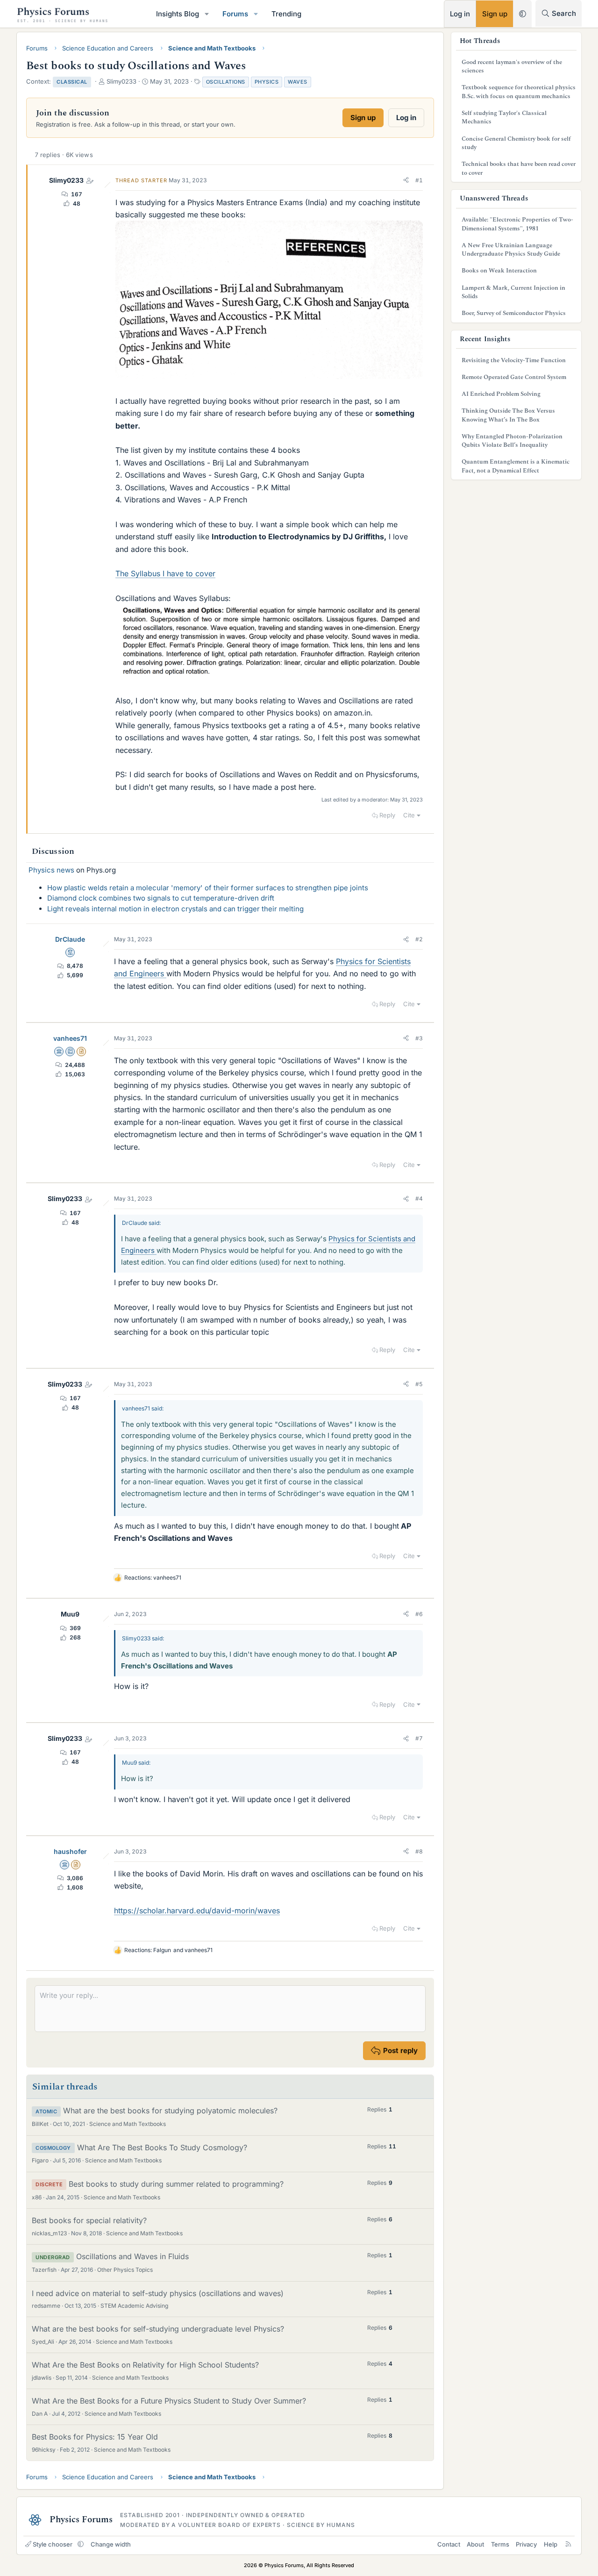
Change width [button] (111, 2544)
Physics (267, 82)
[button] (207, 14)
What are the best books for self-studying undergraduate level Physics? (158, 2329)
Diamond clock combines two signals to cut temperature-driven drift (161, 898)
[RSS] (568, 2544)
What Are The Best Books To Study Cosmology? (162, 2147)
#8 (419, 1851)
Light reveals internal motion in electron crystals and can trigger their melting (175, 909)
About (475, 2544)
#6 (419, 1614)
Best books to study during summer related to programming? (176, 2184)
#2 (419, 939)
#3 (419, 1038)
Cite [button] (409, 815)
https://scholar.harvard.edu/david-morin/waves (197, 1911)
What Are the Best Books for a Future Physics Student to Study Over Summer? (169, 2401)
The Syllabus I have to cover (165, 573)
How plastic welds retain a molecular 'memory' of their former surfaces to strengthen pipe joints (208, 888)
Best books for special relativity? (89, 2220)
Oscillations (226, 82)
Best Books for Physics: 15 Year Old (95, 2437)
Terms (500, 2544)
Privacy (526, 2544)
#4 (419, 1199)
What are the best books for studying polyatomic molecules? (170, 2111)
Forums (235, 14)
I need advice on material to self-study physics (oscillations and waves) (158, 2293)
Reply (387, 815)
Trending (286, 14)
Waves (298, 82)
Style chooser (53, 2544)
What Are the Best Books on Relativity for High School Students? (145, 2365)
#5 (419, 1384)
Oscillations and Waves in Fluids (132, 2256)
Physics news (51, 870)
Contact (449, 2544)
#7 (419, 1738)
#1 (419, 180)
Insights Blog (178, 14)
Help (551, 2544)
